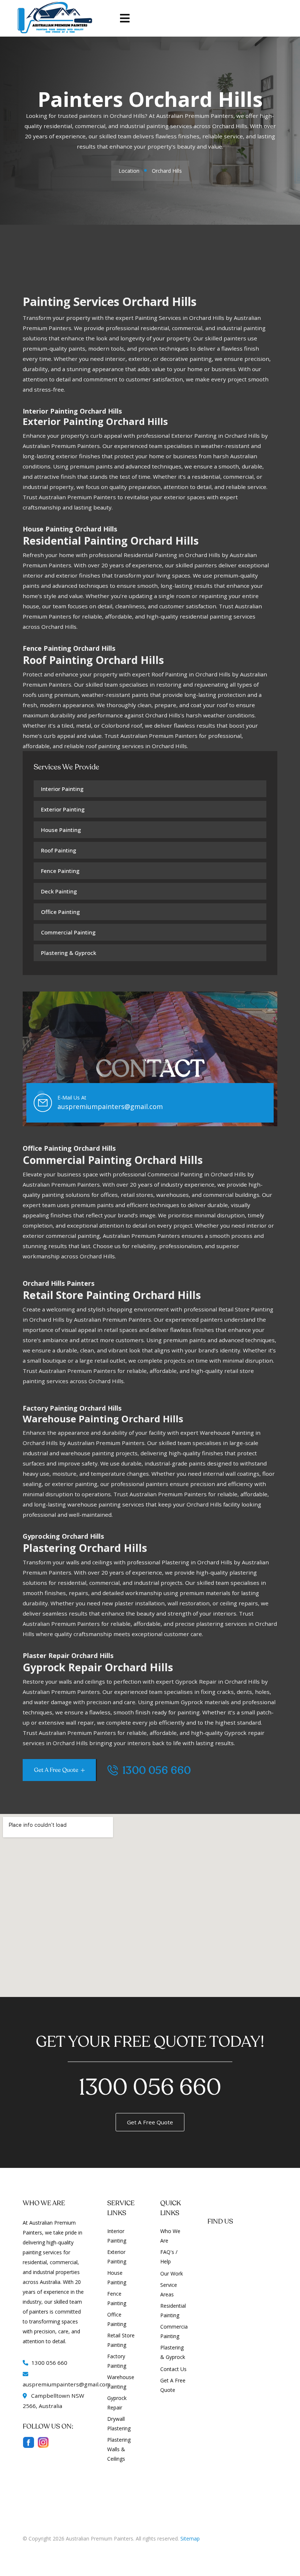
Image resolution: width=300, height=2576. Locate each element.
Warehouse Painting (121, 2382)
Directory (34, 2549)
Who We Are (170, 2236)
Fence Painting (60, 871)
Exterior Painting (63, 809)
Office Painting (60, 912)
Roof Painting (59, 850)
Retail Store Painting (121, 2340)
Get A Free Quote (150, 2122)
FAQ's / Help (169, 2257)
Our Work (172, 2273)
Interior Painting (62, 789)
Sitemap (190, 2538)
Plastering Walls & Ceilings (119, 2449)
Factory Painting (117, 2361)
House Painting (61, 830)
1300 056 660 (155, 1771)
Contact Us (173, 2369)
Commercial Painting (68, 932)
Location (129, 171)
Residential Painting (173, 2310)
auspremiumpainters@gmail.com (110, 1106)
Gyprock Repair (117, 2403)
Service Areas (169, 2290)
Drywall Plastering (119, 2424)
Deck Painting (59, 891)
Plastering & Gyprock (69, 953)
